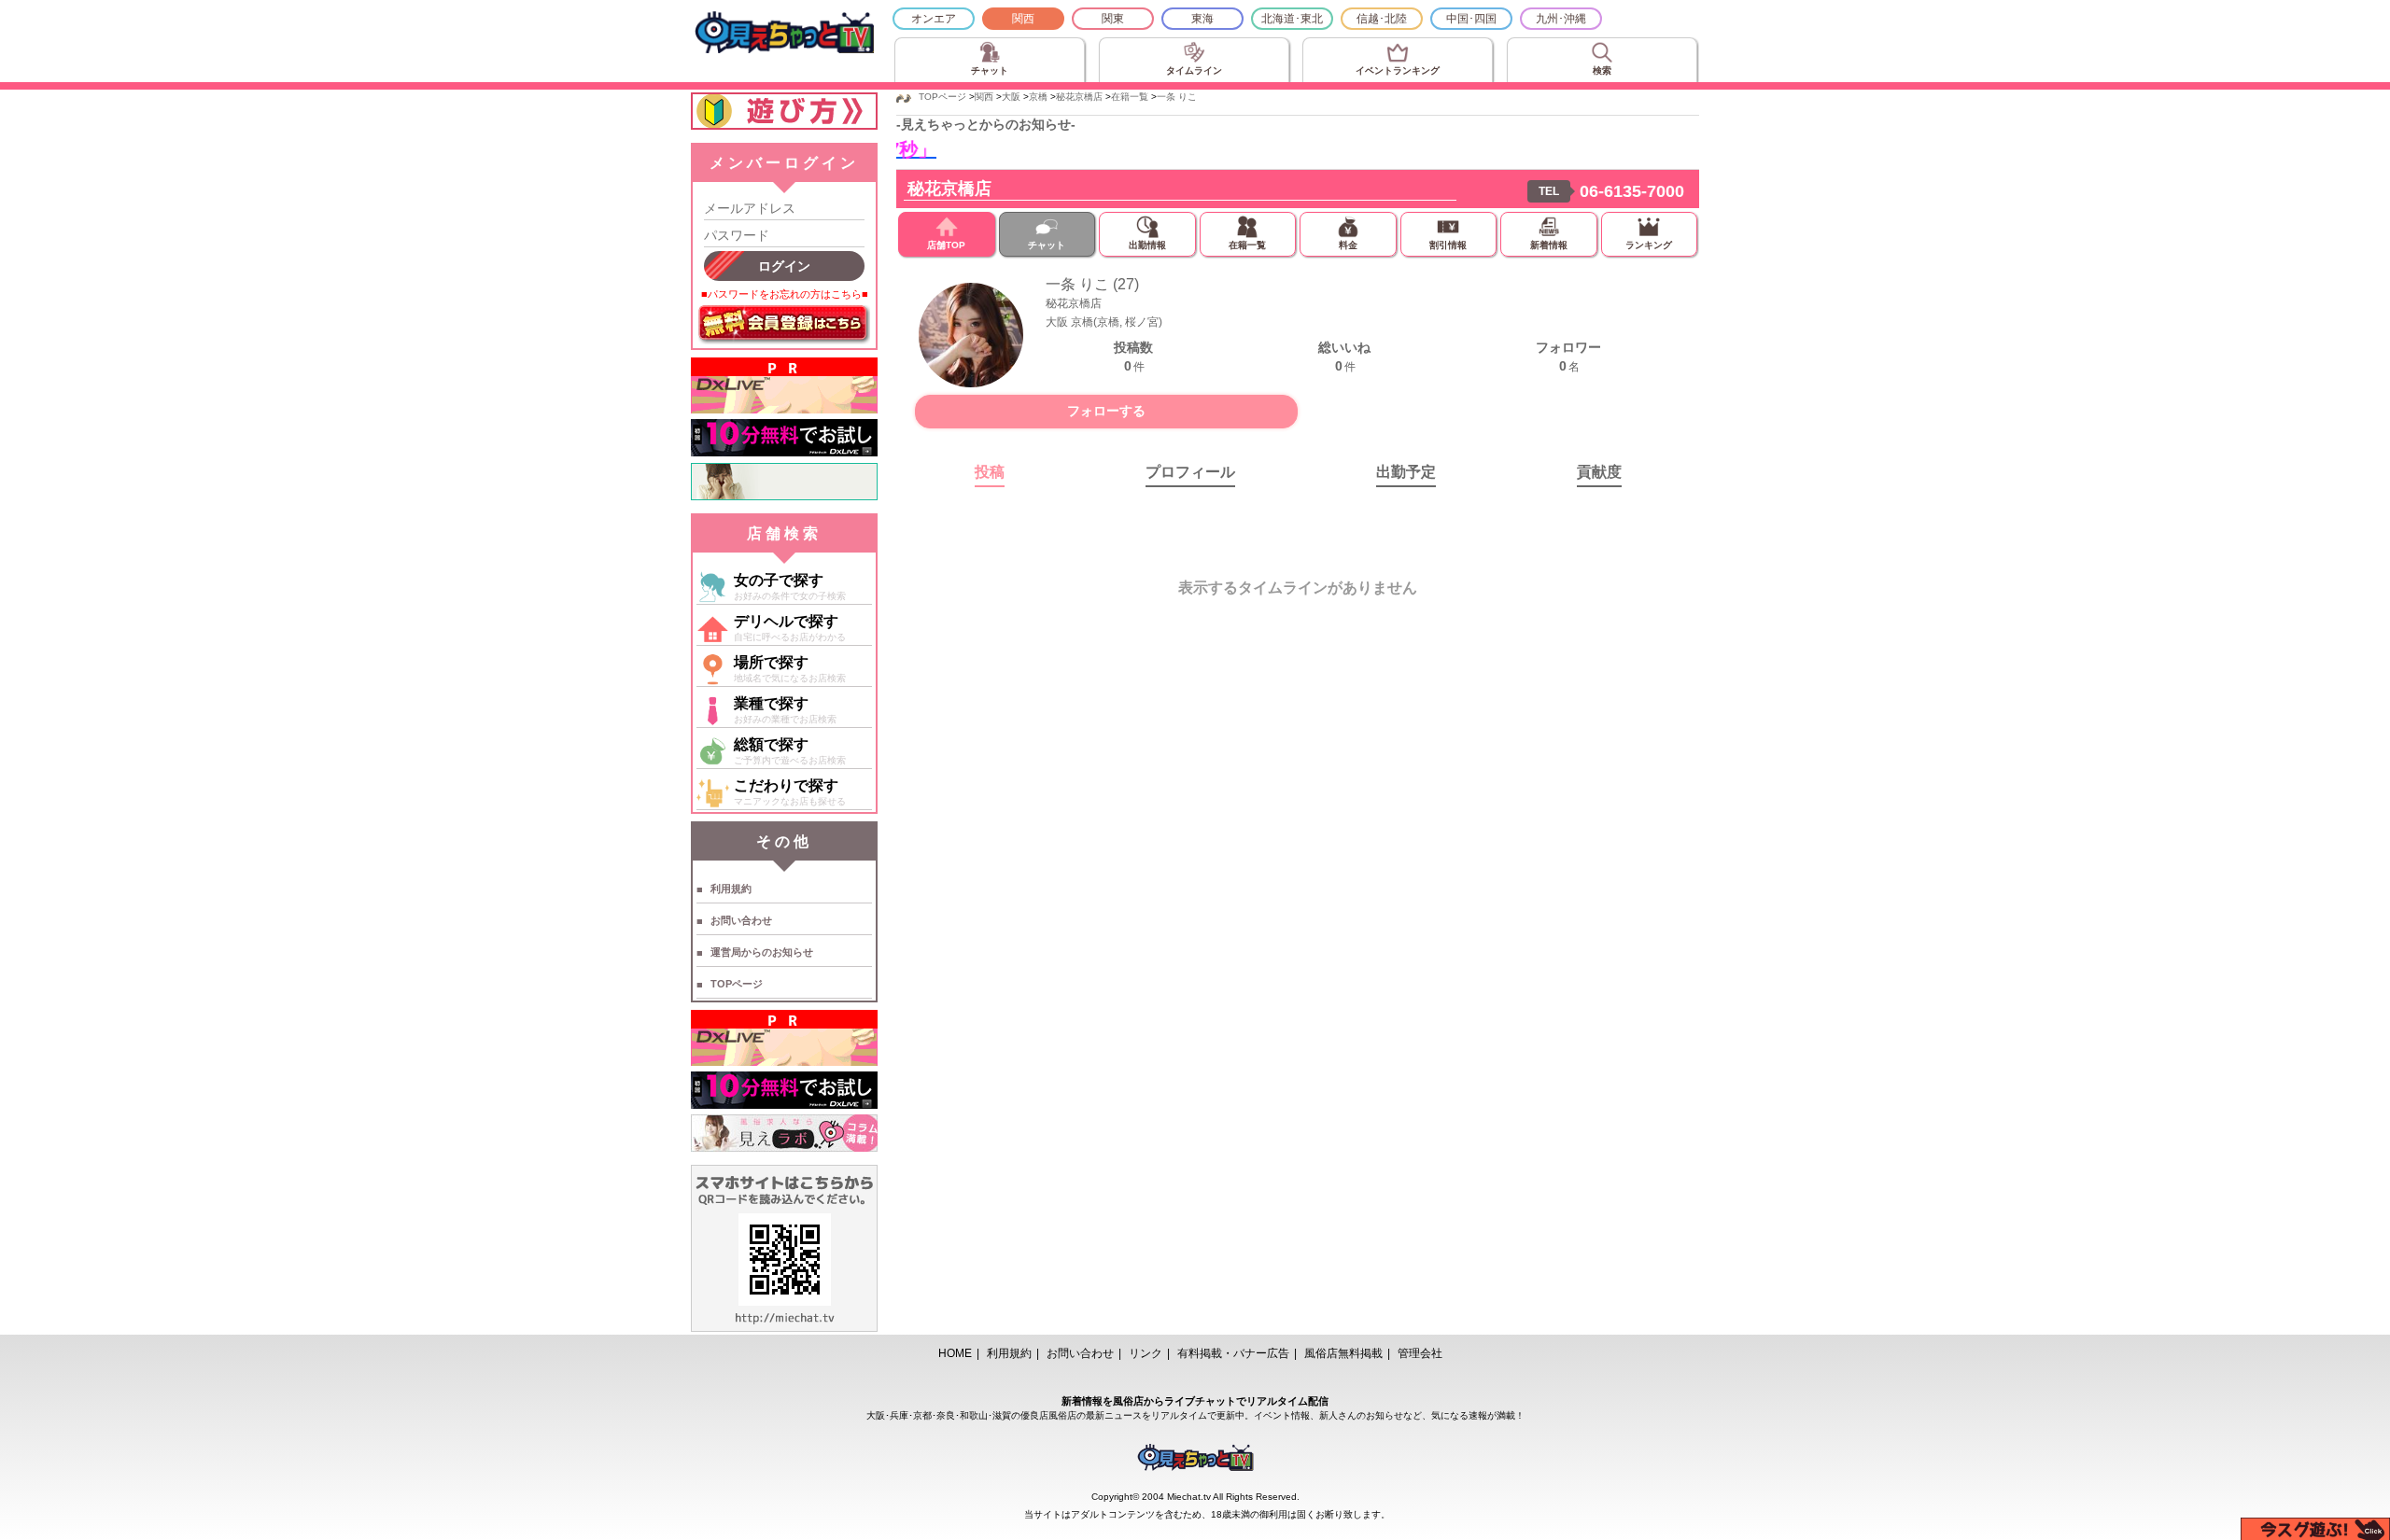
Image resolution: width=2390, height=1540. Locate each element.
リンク (1146, 1353)
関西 (1023, 19)
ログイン (784, 266)
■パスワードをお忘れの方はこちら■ (785, 294)
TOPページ (737, 984)
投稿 (990, 472)
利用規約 (731, 889)
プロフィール (1190, 472)
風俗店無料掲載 (1343, 1353)
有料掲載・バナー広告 (1233, 1353)
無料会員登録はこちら (784, 325)
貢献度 (1599, 472)
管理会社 (1420, 1353)
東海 (1202, 19)
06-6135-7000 (1632, 191)
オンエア (934, 19)
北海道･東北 (1292, 19)
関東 (1113, 19)
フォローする (1106, 411)
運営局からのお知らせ (762, 952)
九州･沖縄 (1561, 19)
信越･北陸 (1382, 19)
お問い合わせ (741, 920)
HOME (955, 1353)
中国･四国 (1471, 19)
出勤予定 (1406, 472)
